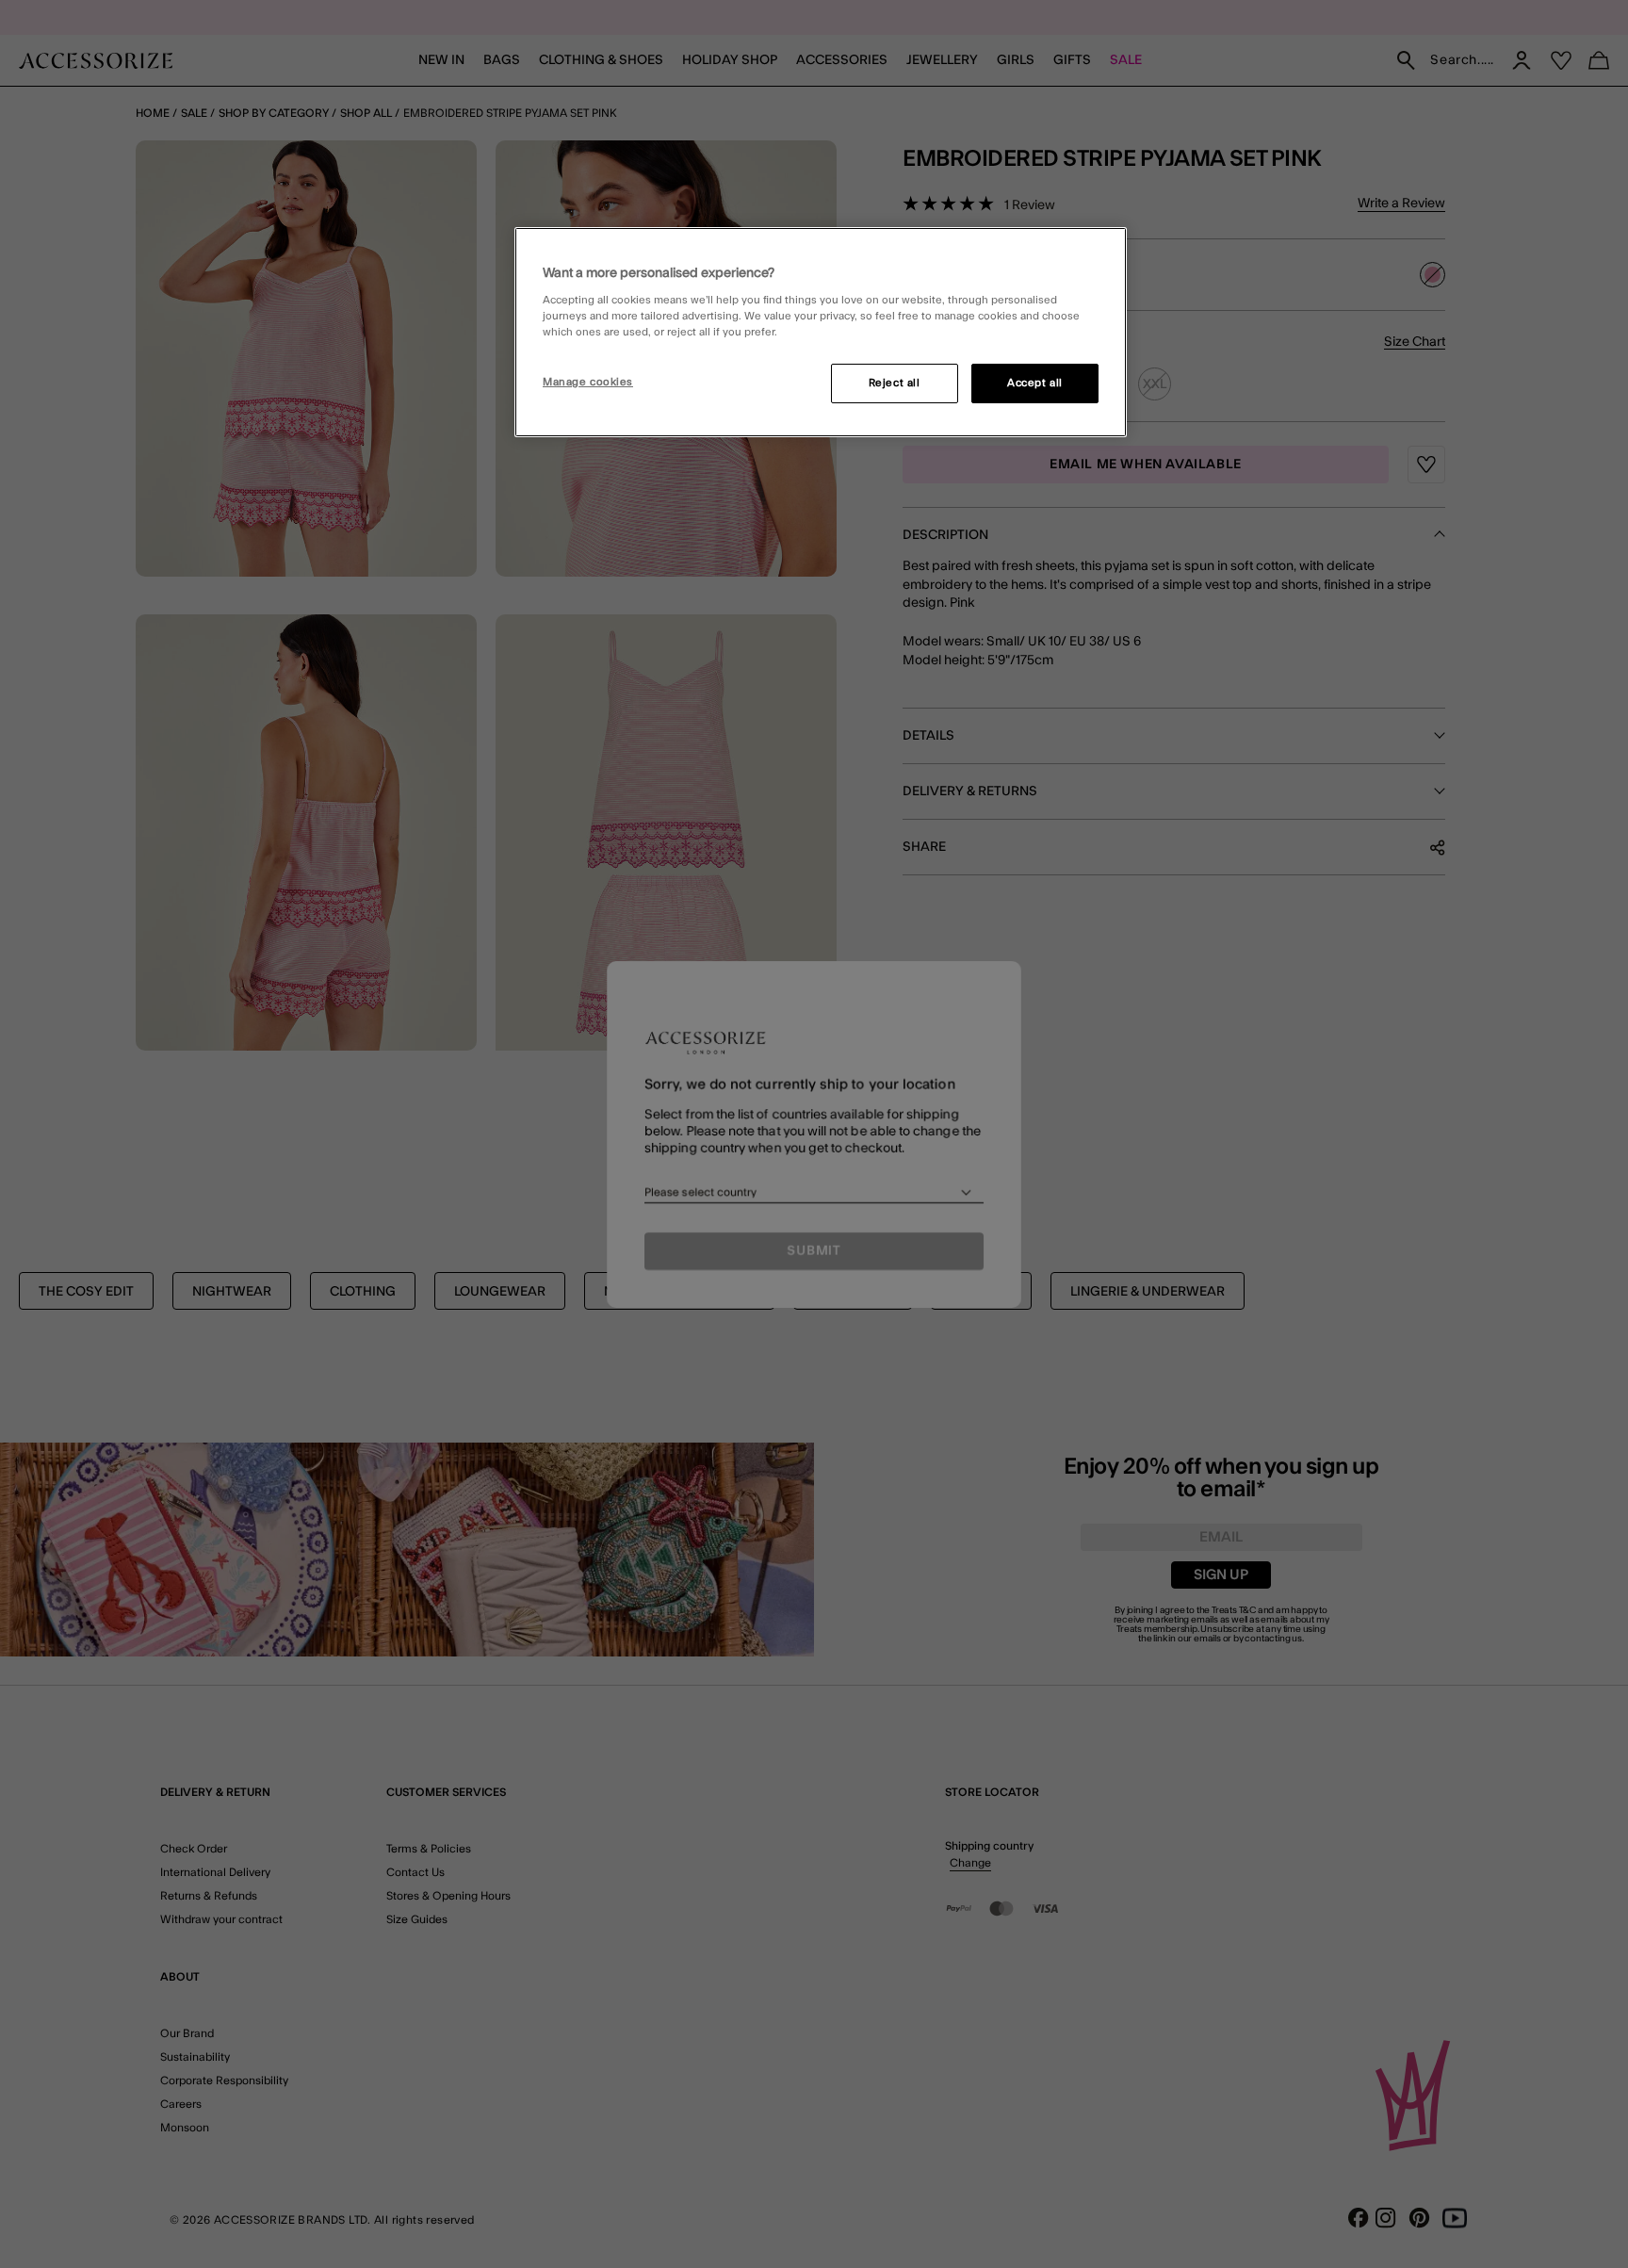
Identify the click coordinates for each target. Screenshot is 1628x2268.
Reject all (895, 383)
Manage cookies (588, 382)
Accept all (1035, 383)
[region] (821, 333)
